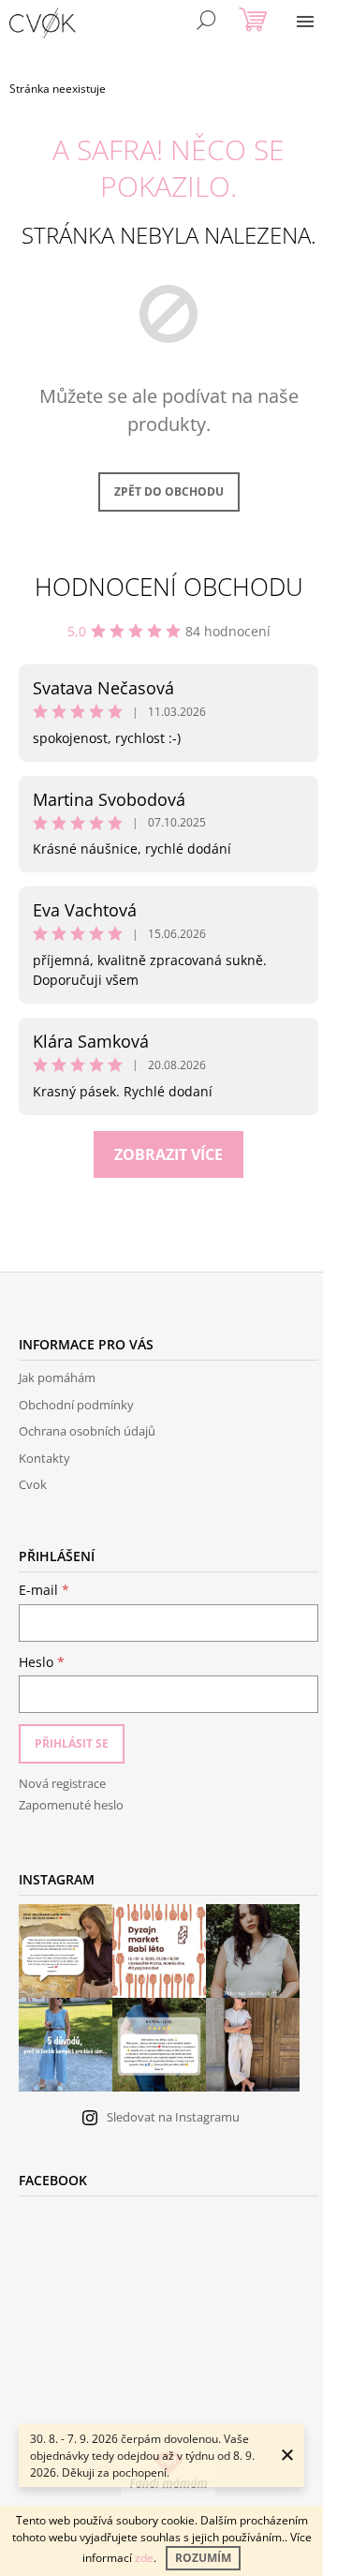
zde (144, 2558)
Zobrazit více (168, 1154)
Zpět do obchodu (169, 491)
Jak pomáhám (57, 1377)
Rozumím (203, 2558)
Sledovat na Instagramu (173, 2117)
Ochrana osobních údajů (87, 1431)
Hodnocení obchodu (169, 587)
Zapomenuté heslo (71, 1805)
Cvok (33, 1484)
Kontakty (44, 1458)
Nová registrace (62, 1783)
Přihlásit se (72, 1743)
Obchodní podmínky (76, 1405)
